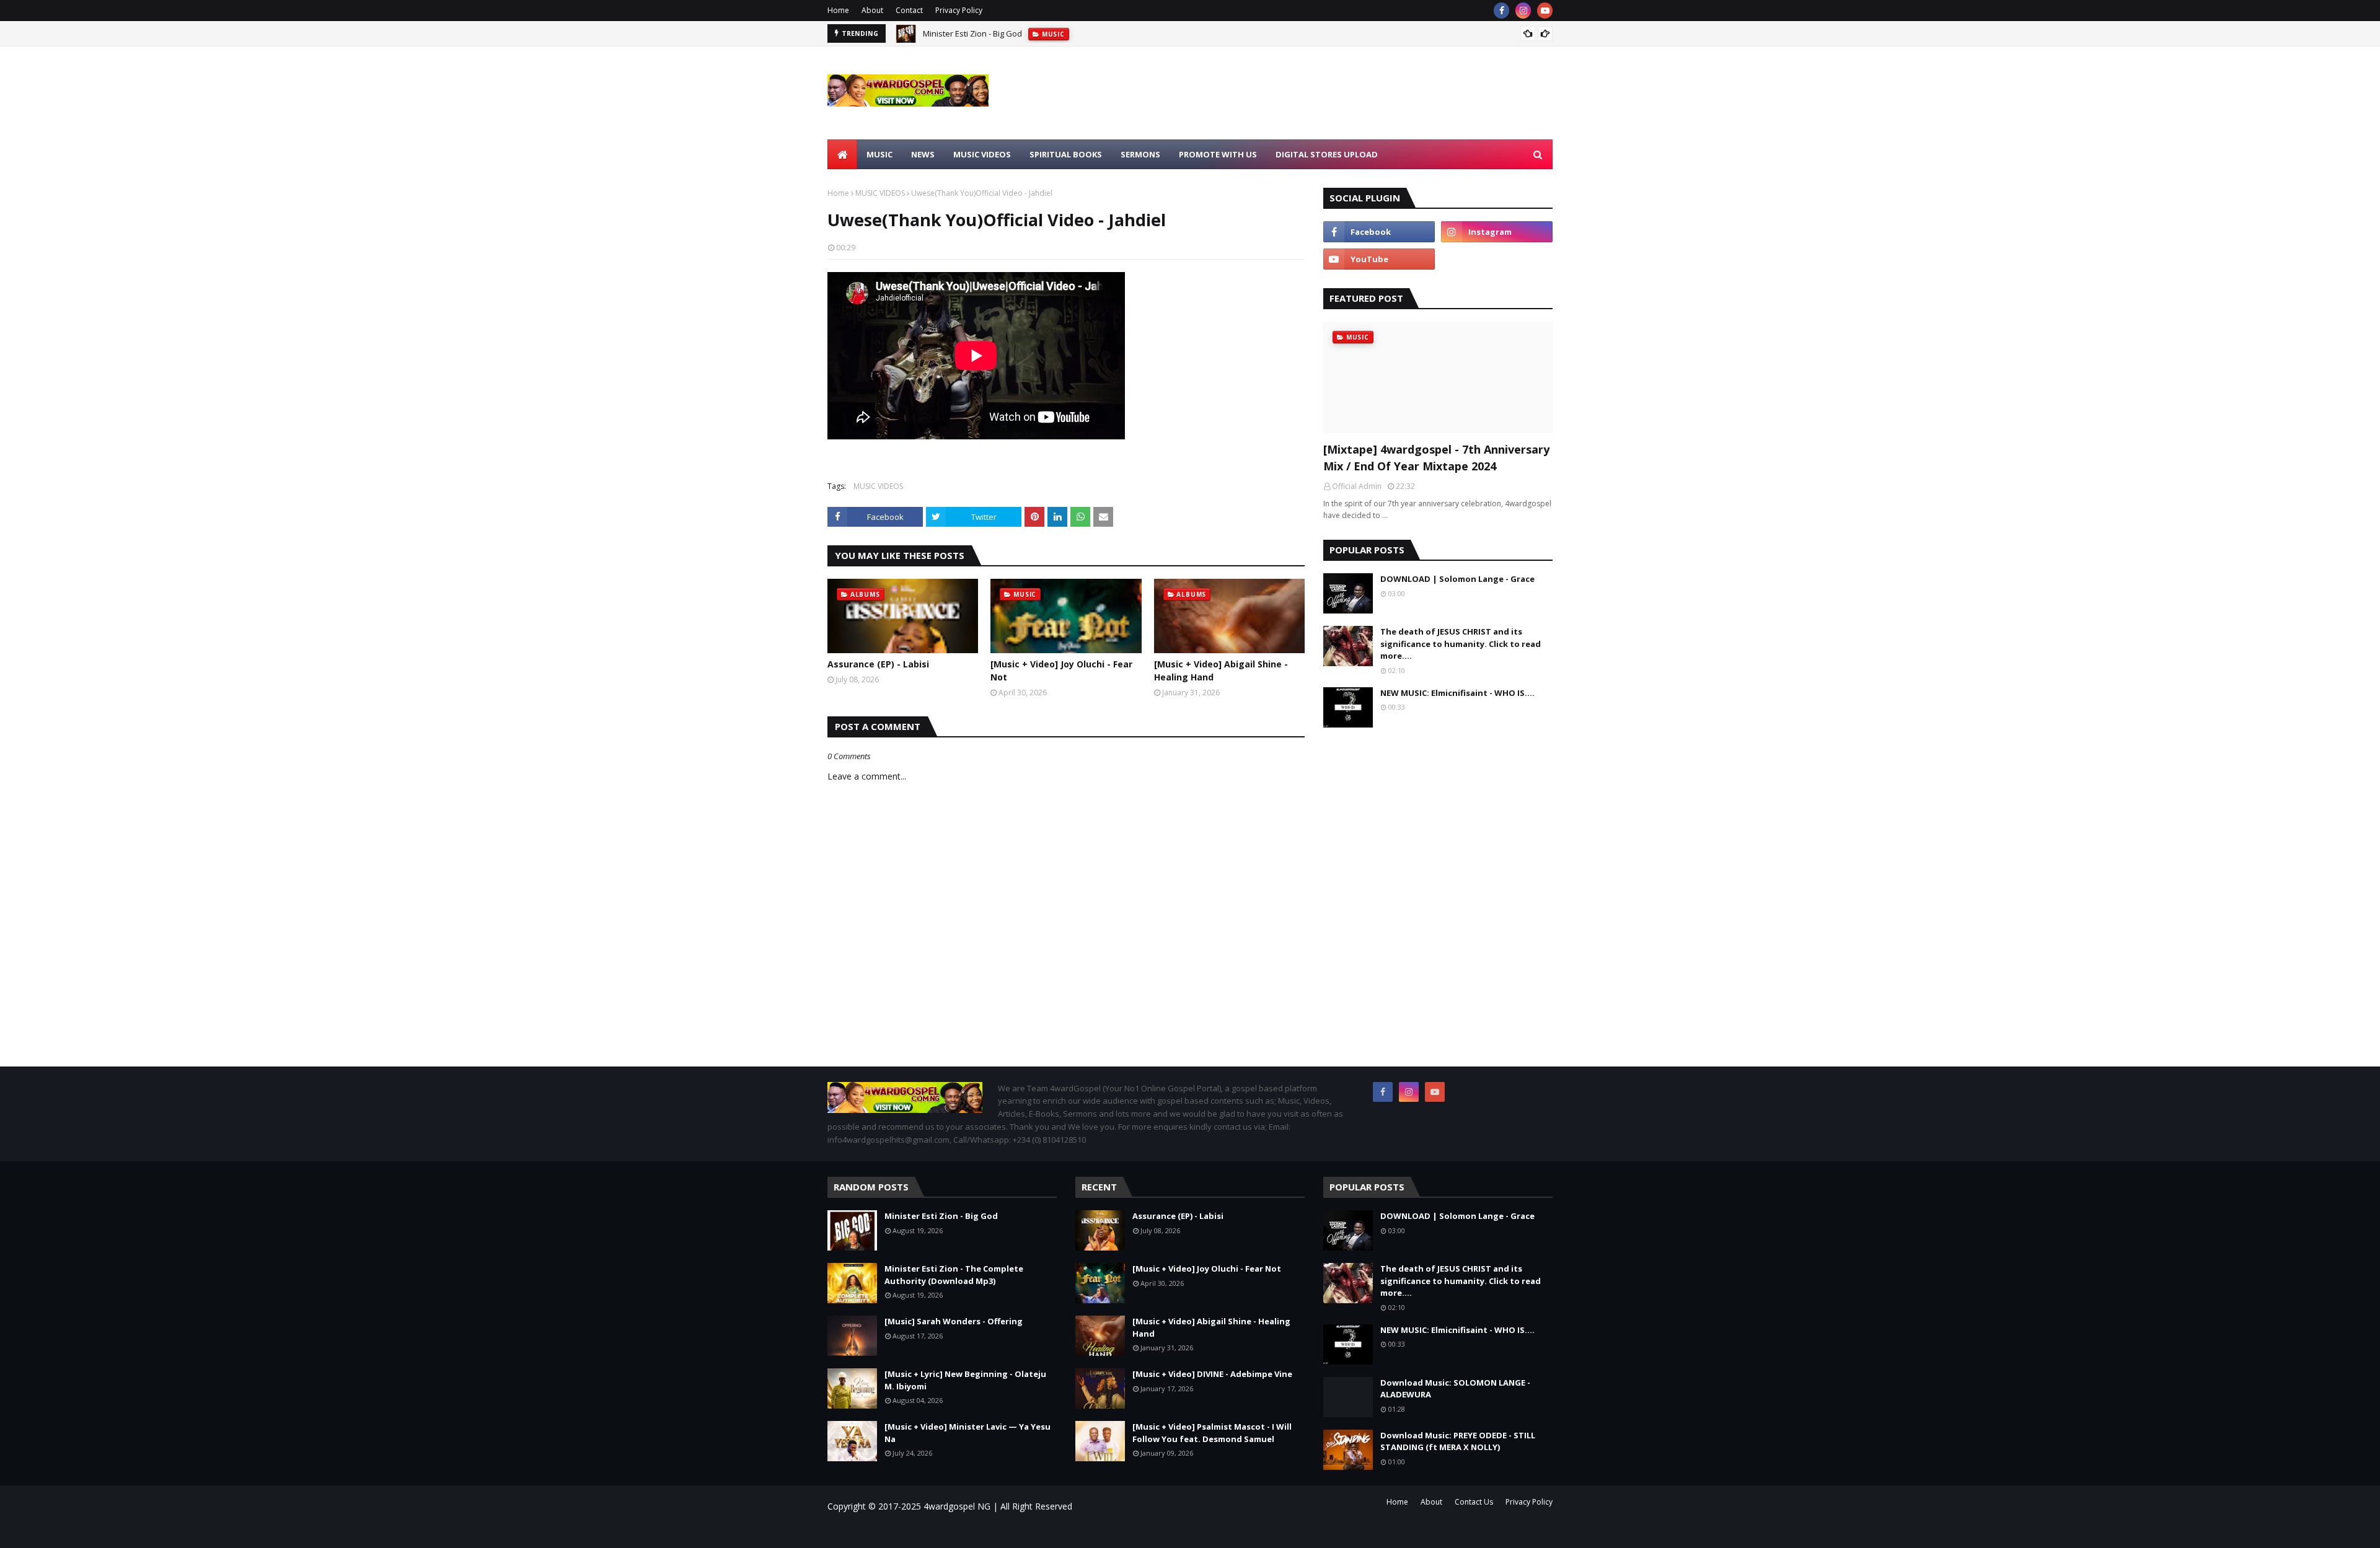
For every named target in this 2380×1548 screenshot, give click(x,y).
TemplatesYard (932, 1531)
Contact (909, 10)
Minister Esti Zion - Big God (972, 33)
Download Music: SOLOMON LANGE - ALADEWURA (1455, 1389)
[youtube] (1545, 11)
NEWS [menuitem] (923, 154)
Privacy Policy (959, 10)
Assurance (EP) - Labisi (878, 664)
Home (838, 10)
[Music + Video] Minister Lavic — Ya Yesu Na (967, 1433)
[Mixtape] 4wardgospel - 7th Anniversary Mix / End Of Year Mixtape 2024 (1436, 458)
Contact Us (1474, 1502)
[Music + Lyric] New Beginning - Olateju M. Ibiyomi (965, 1380)
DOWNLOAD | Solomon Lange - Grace (1457, 579)
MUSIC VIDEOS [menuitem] (982, 154)
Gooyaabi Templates (1004, 1531)
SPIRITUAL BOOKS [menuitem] (1066, 154)
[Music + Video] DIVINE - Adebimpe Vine (1212, 1374)
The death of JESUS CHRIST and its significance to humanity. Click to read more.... (1461, 644)
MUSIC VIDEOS (880, 193)
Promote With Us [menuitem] (1218, 154)
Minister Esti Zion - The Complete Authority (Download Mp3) (954, 1275)
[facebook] (1501, 11)
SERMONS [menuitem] (1140, 154)
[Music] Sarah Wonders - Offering (954, 1321)
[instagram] (1523, 11)
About (872, 10)
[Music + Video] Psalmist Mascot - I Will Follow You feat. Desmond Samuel (1212, 1433)
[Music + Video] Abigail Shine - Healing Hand (1221, 671)
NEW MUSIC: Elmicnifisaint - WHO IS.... (1457, 693)
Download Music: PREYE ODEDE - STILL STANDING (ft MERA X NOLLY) (1458, 1441)
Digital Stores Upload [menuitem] (1327, 154)
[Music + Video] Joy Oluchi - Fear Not (1061, 671)
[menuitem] (842, 154)
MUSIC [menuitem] (879, 154)
